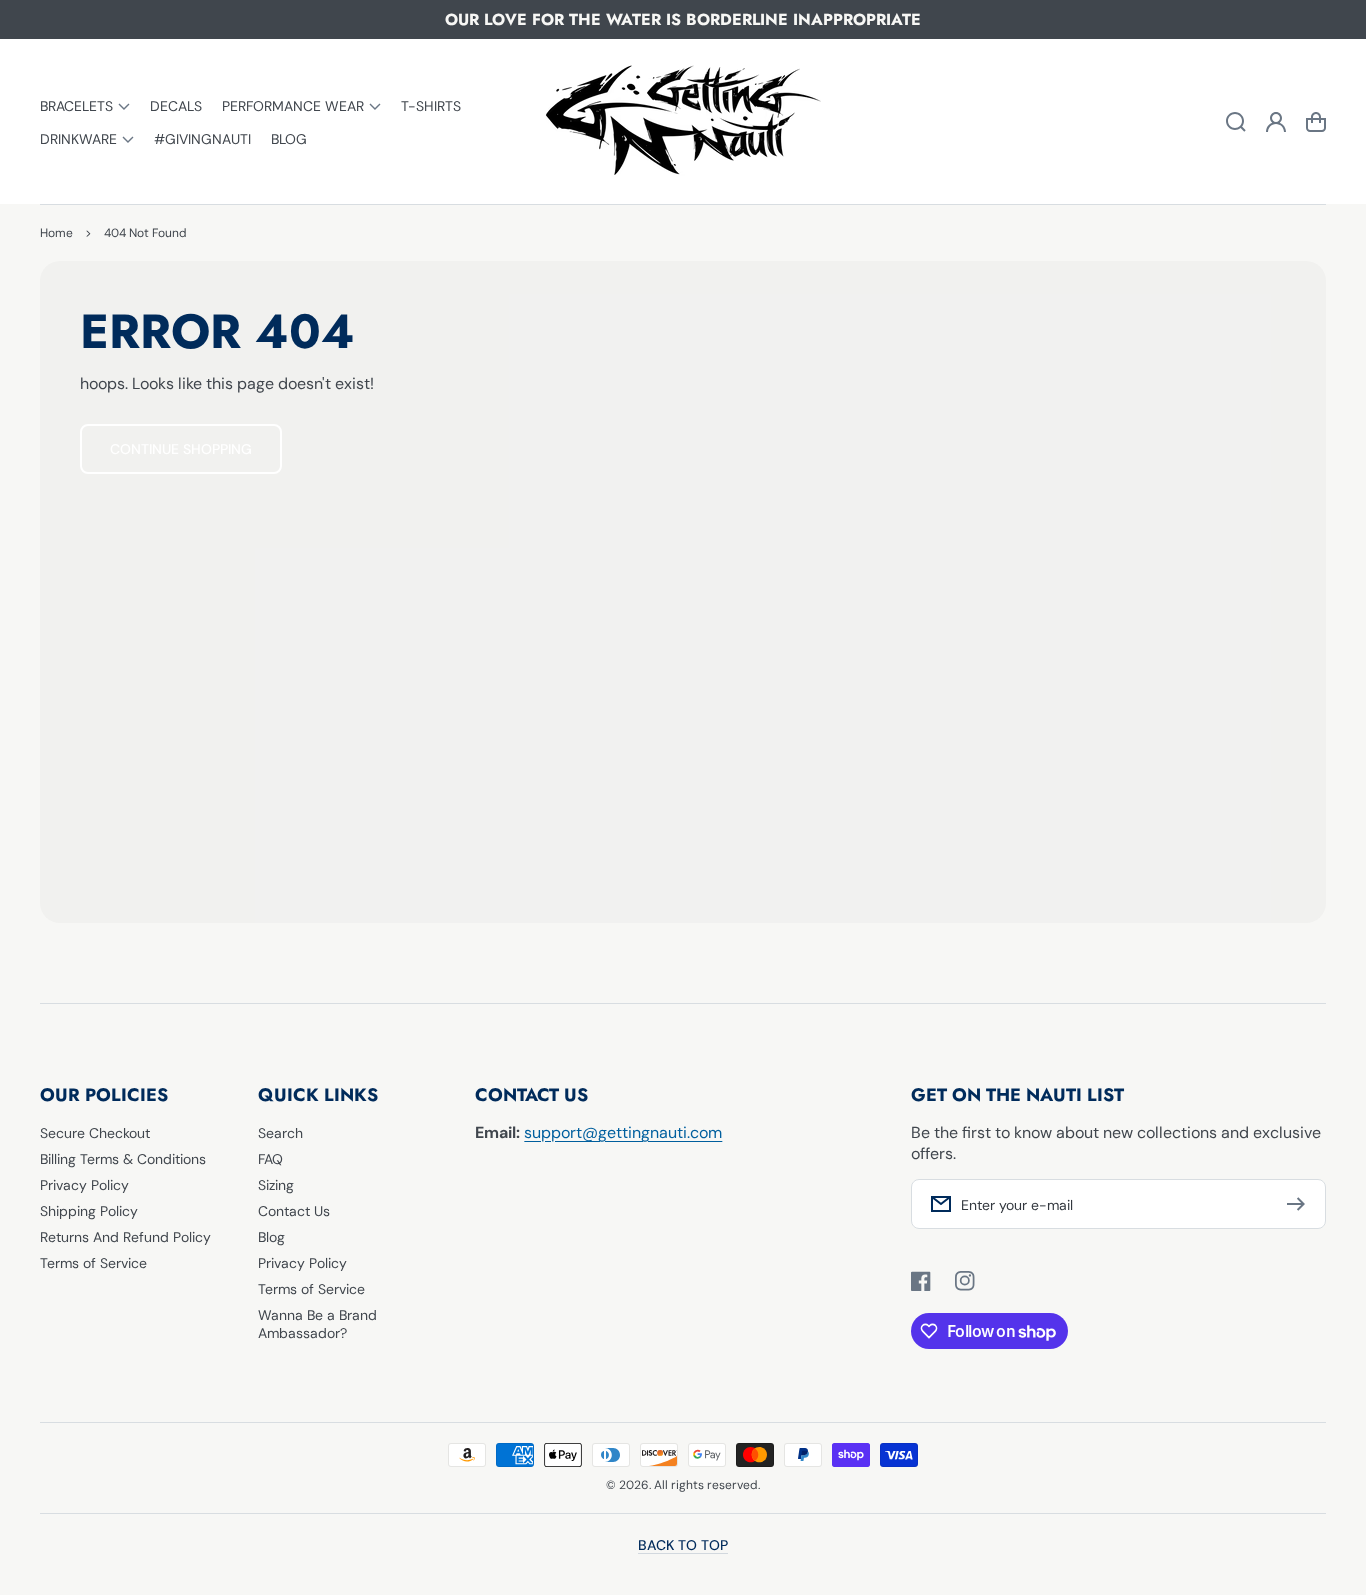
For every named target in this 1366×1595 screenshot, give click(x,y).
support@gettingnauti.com (623, 1132)
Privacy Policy (84, 1185)
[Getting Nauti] (683, 122)
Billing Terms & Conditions (123, 1159)
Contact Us (294, 1211)
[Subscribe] (1301, 1204)
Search (280, 1133)
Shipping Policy (89, 1211)
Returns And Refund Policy (125, 1237)
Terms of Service (93, 1263)
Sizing (276, 1185)
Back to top (683, 1545)
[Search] (1236, 122)
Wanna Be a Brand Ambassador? (317, 1324)
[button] (85, 105)
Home (56, 233)
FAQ (270, 1159)
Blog (271, 1237)
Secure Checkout (95, 1133)
